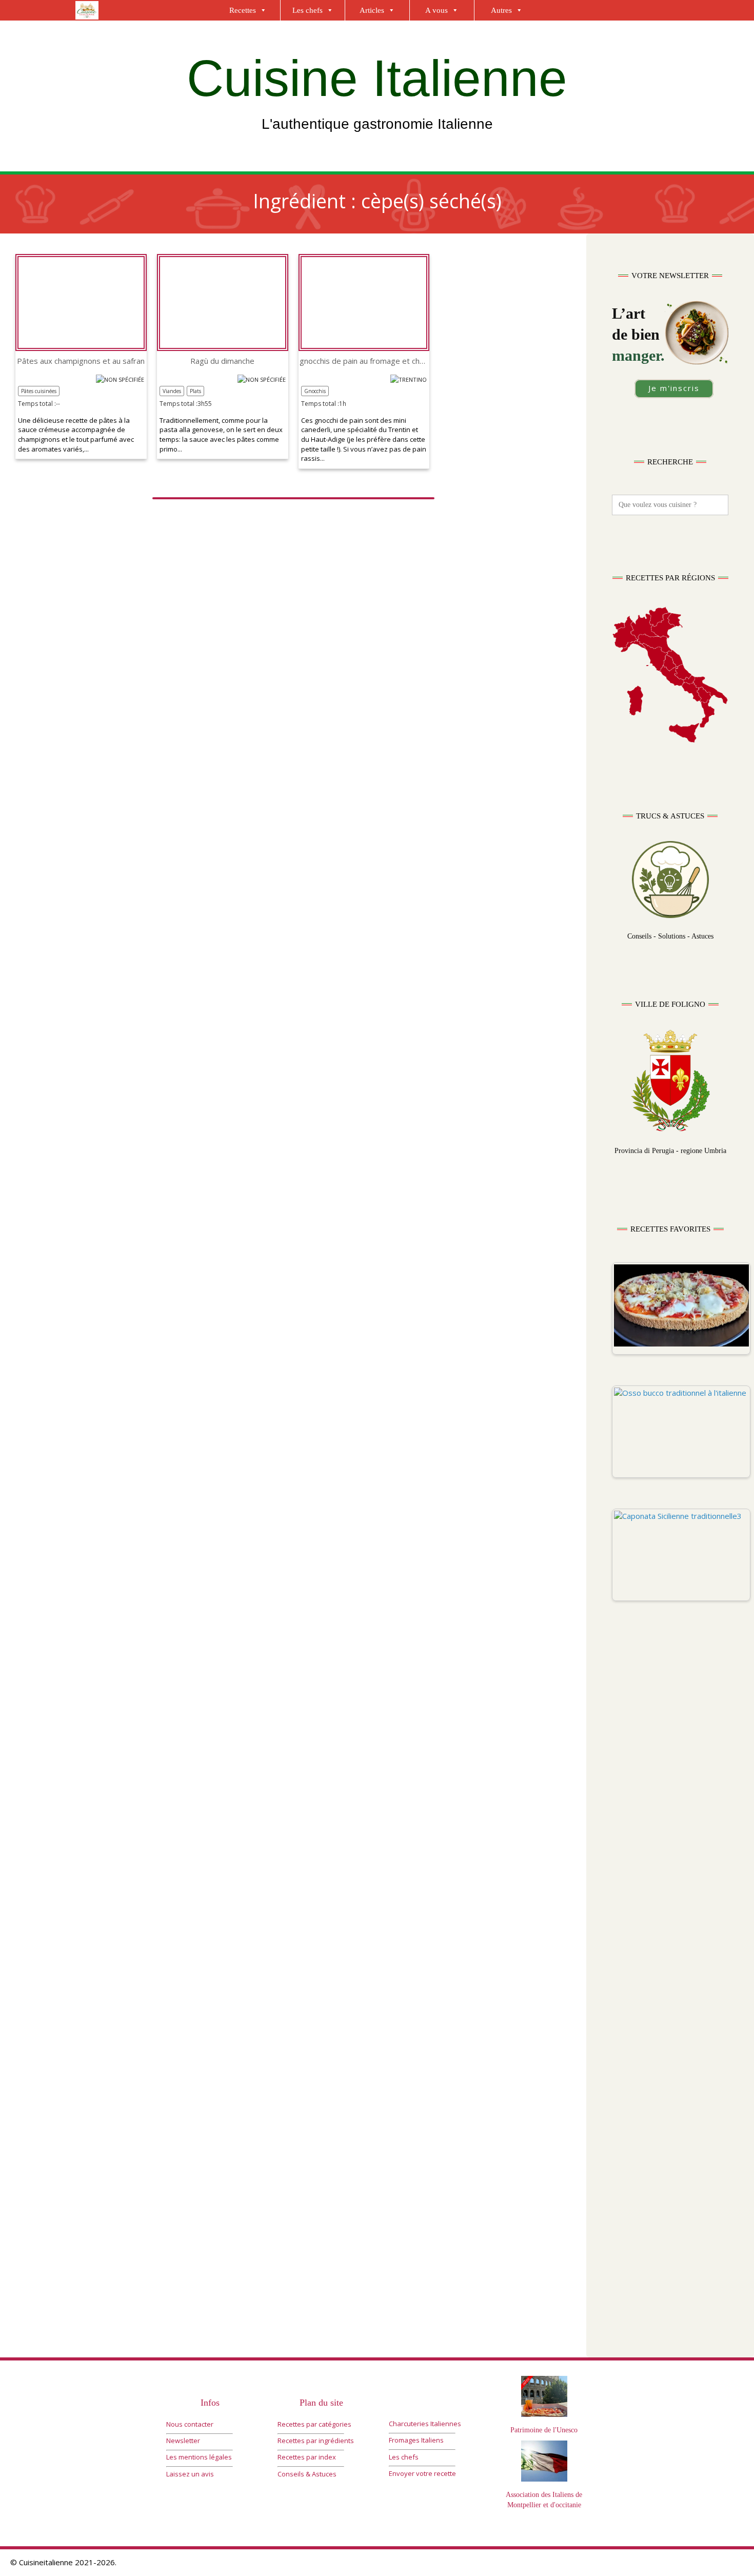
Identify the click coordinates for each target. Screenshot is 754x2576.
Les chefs (307, 10)
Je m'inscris (674, 388)
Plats (195, 391)
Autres (501, 10)
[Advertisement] (670, 1829)
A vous (436, 10)
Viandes (172, 391)
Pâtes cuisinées (39, 391)
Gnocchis (315, 391)
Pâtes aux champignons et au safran (81, 361)
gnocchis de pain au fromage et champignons (364, 361)
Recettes (243, 10)
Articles (372, 10)
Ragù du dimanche (222, 361)
